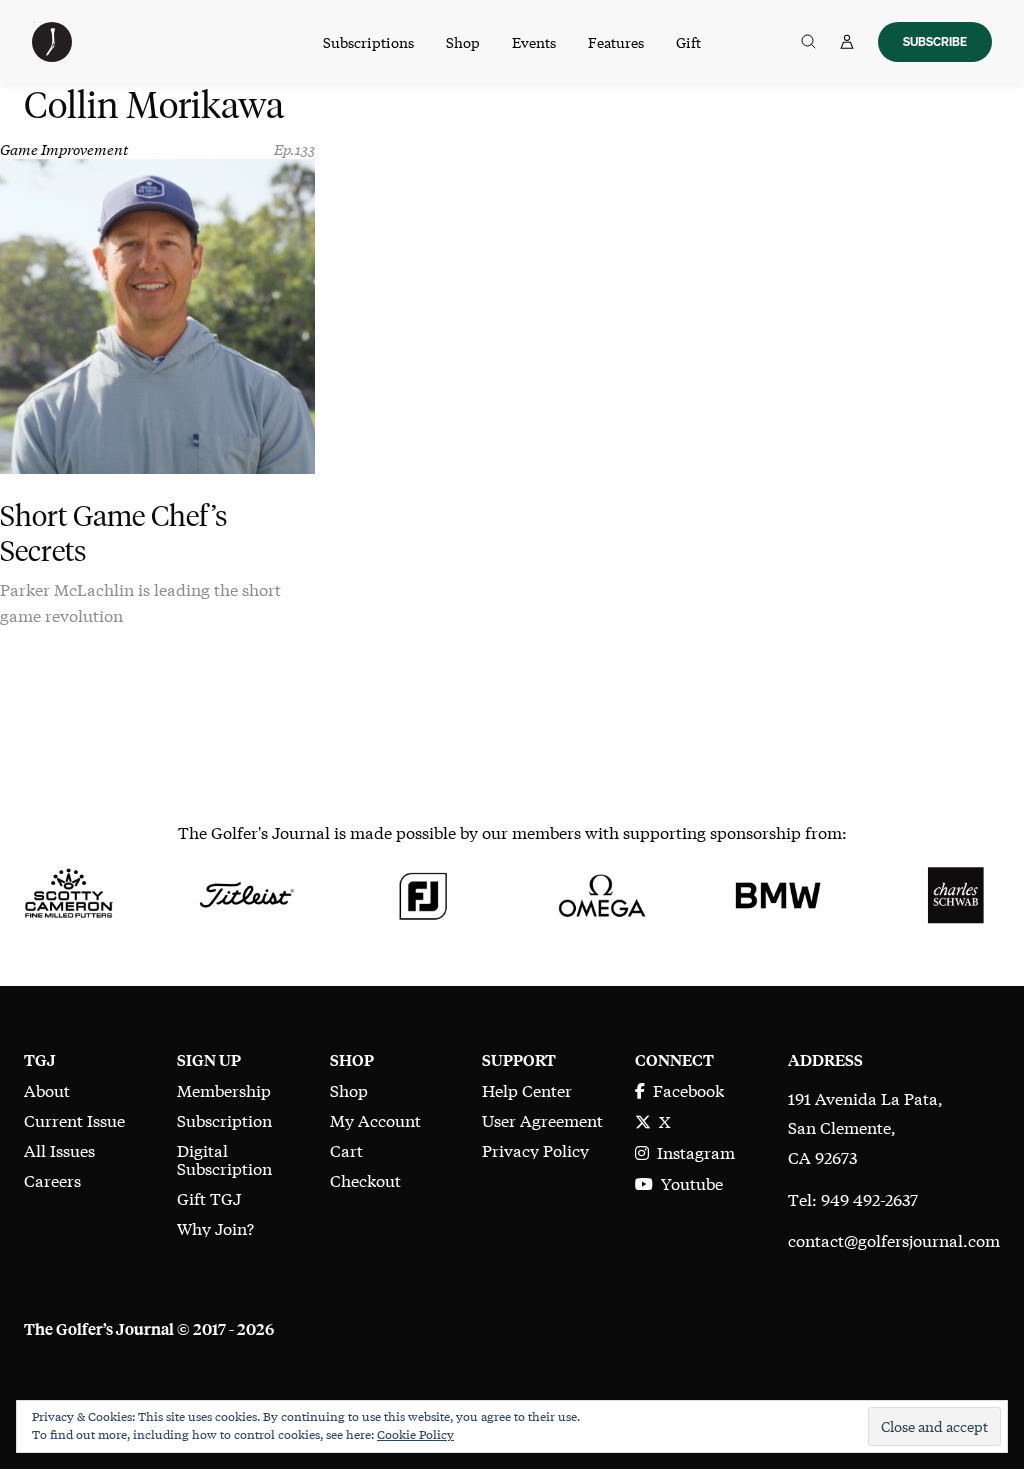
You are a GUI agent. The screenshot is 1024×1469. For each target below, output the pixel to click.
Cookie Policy (415, 1434)
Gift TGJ (209, 1197)
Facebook (684, 1089)
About (47, 1089)
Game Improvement (64, 148)
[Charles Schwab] (955, 891)
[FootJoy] (423, 891)
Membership (224, 1089)
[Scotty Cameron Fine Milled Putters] (68, 891)
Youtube (688, 1182)
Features (616, 42)
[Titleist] (245, 891)
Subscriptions (368, 42)
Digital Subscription (224, 1158)
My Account (375, 1119)
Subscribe (935, 41)
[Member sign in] (847, 42)
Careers (52, 1179)
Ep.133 (294, 148)
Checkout (365, 1179)
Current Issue (74, 1119)
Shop (463, 42)
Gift (688, 42)
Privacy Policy (535, 1149)
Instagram (692, 1151)
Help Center (527, 1089)
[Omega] (600, 891)
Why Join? (215, 1227)
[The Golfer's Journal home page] (52, 54)
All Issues (59, 1149)
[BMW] (777, 891)
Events (534, 42)
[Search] (808, 42)
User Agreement (542, 1119)
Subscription (224, 1119)
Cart (346, 1149)
